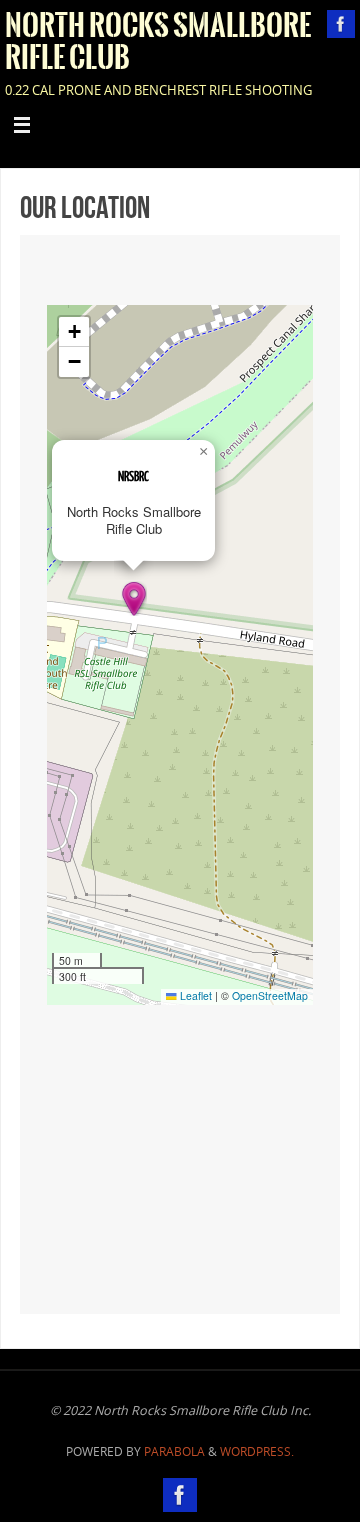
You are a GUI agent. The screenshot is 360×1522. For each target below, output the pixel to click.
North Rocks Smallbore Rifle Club (158, 41)
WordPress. (257, 1451)
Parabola (174, 1451)
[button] (134, 599)
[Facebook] (341, 24)
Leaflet (194, 995)
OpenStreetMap (270, 995)
